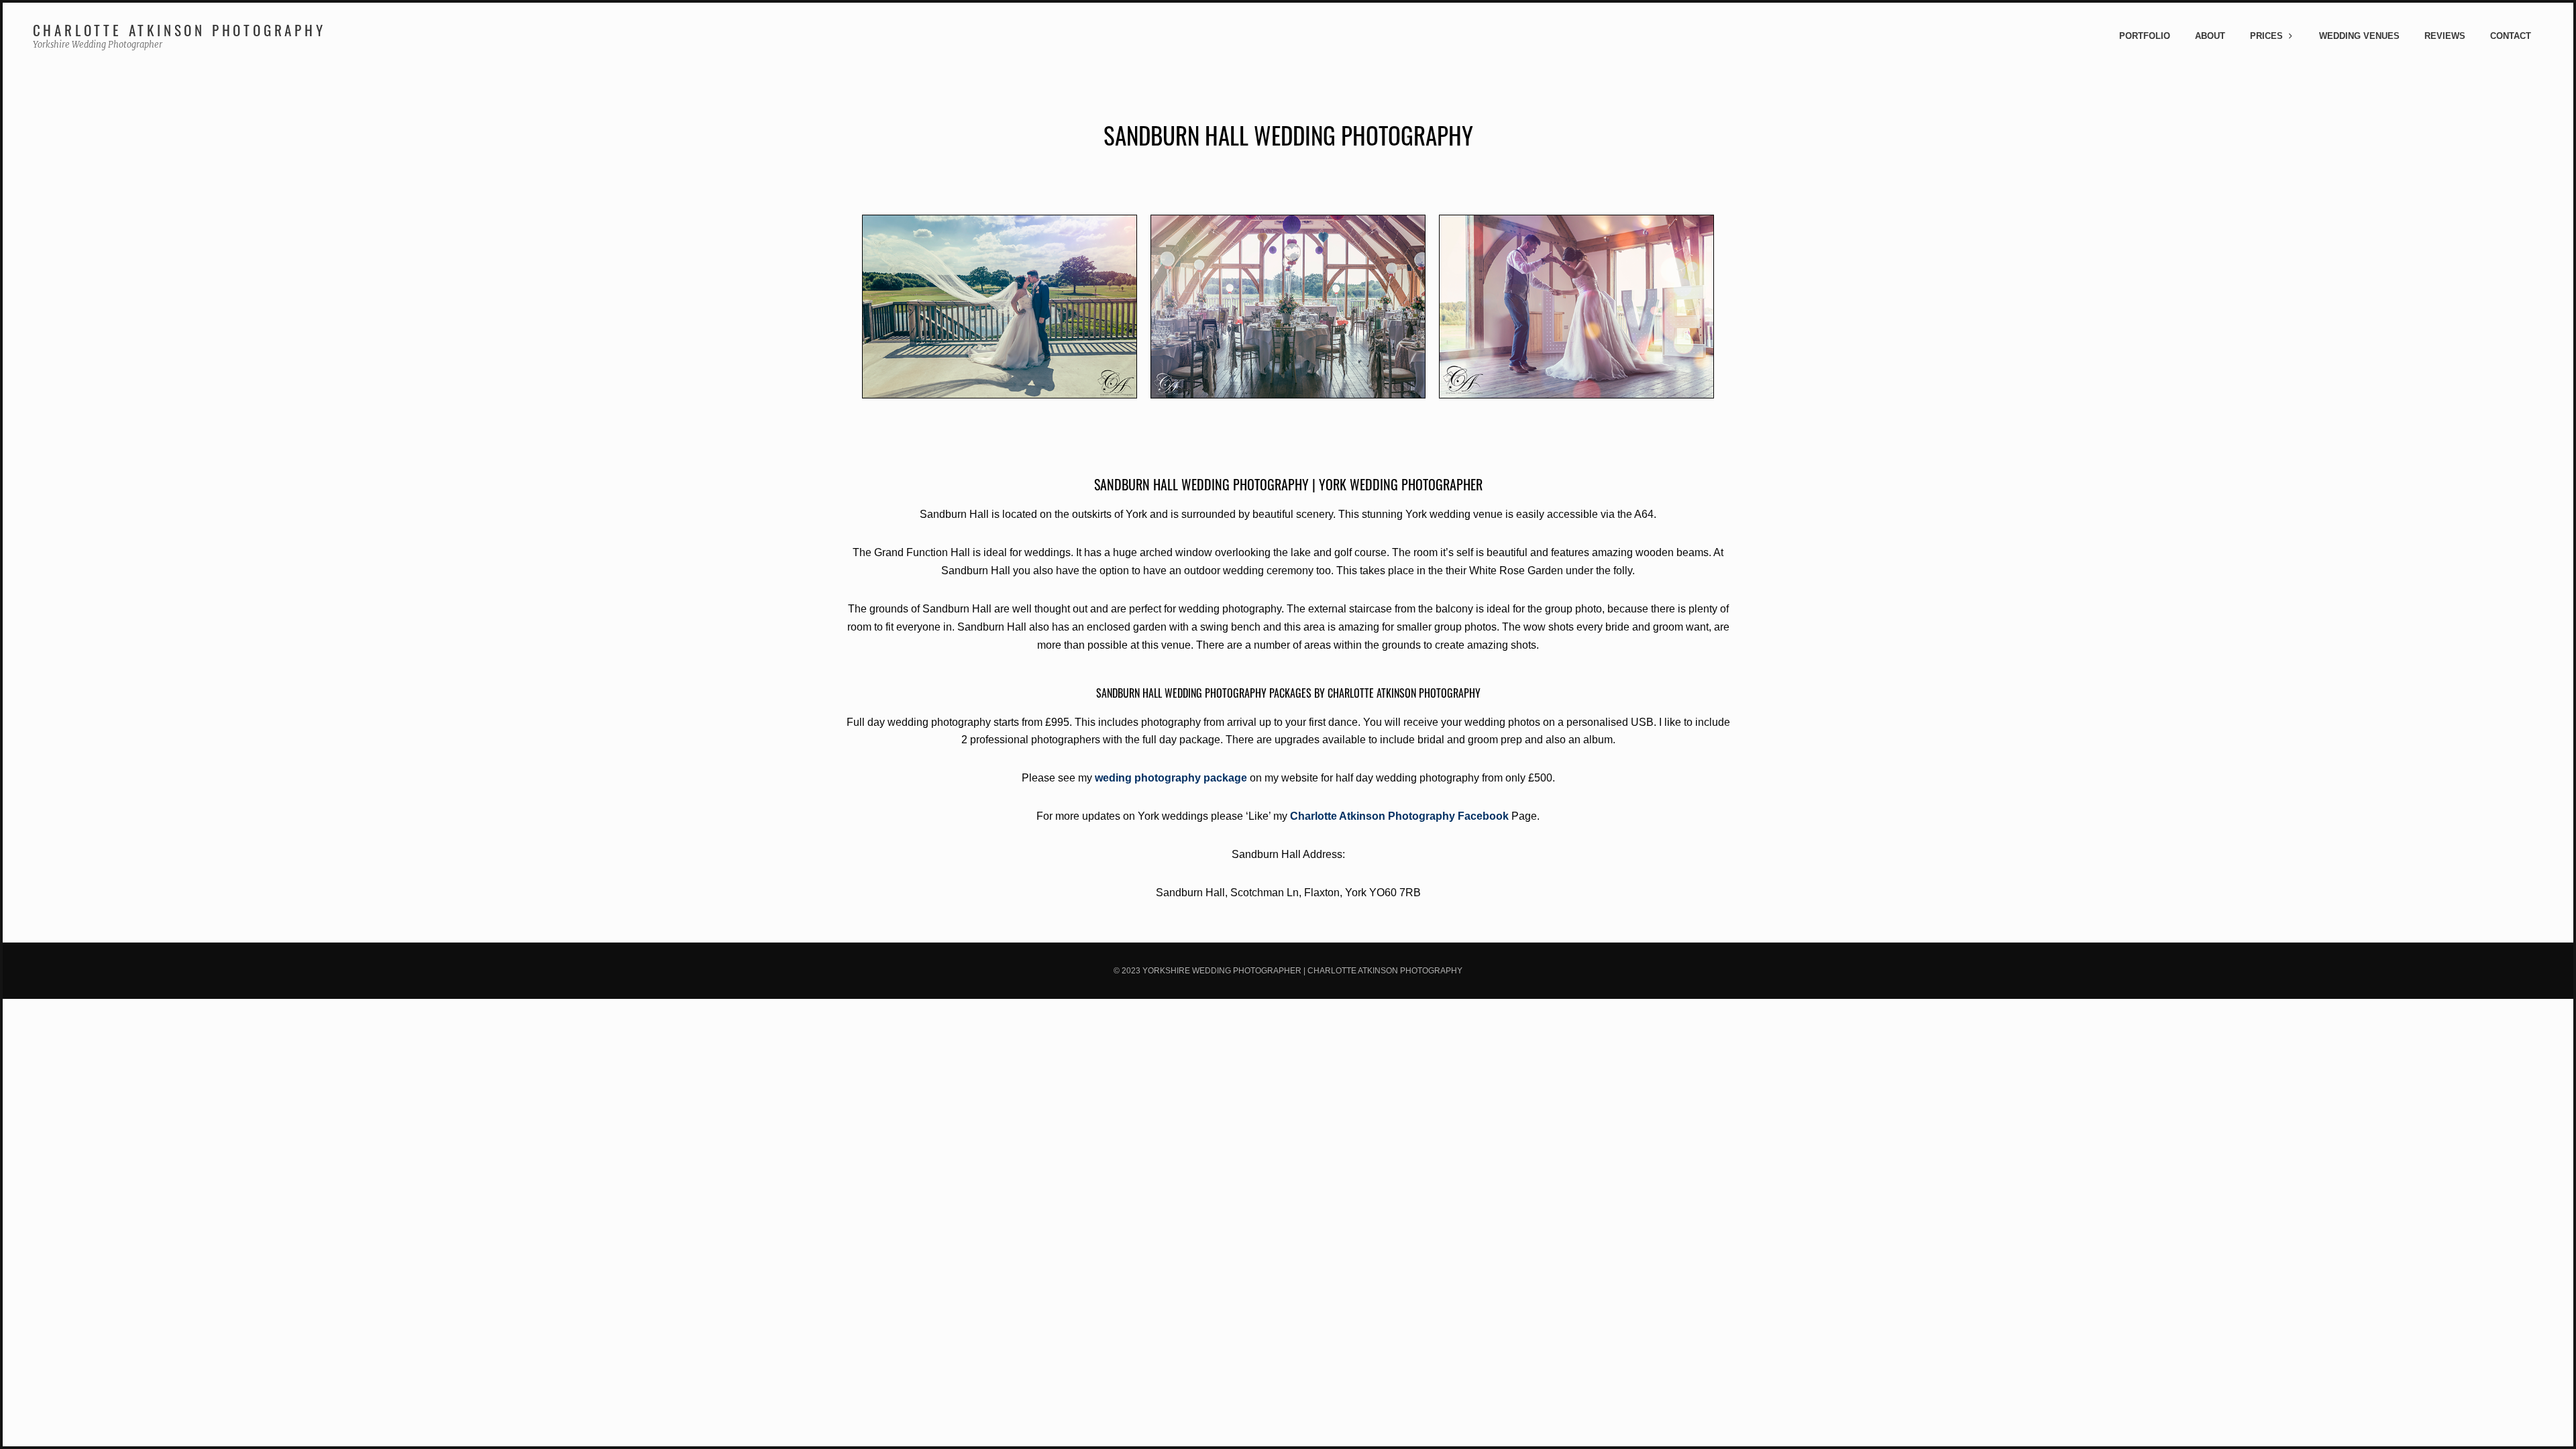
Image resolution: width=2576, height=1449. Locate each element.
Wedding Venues (2359, 36)
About (2210, 36)
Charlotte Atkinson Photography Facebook (1399, 816)
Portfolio (2145, 36)
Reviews (2445, 36)
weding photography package (1171, 778)
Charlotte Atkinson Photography (179, 30)
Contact (2511, 36)
